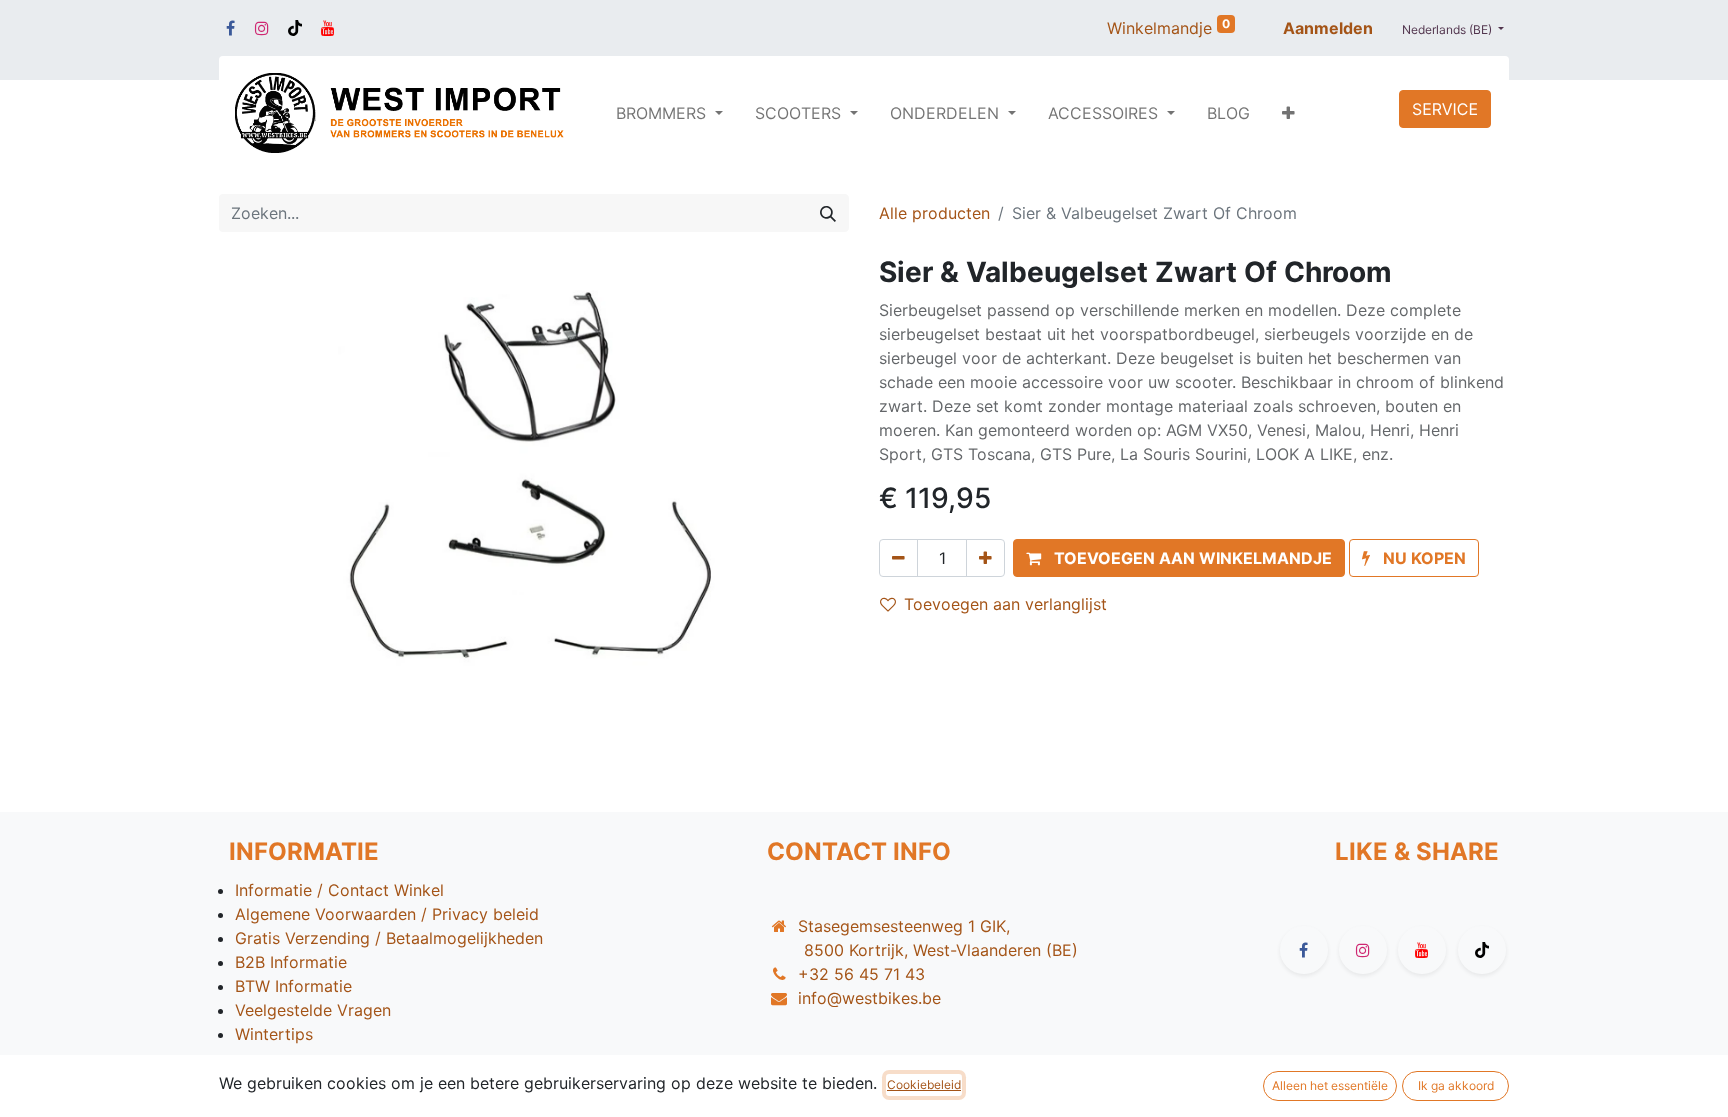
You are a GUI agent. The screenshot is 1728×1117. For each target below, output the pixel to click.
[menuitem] (1228, 113)
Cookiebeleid (924, 1084)
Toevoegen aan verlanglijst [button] (1005, 604)
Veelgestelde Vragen (313, 1010)
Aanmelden (1328, 28)
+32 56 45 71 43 (861, 974)
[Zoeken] (828, 213)
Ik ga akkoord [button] (1456, 1085)
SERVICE (1445, 109)
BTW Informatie (293, 986)
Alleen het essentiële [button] (1330, 1085)
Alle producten (934, 213)
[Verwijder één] (898, 558)
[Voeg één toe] (985, 558)
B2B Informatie (291, 962)
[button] (1288, 113)
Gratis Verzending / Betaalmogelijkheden (389, 938)
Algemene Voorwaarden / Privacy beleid (387, 914)
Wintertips (274, 1034)
